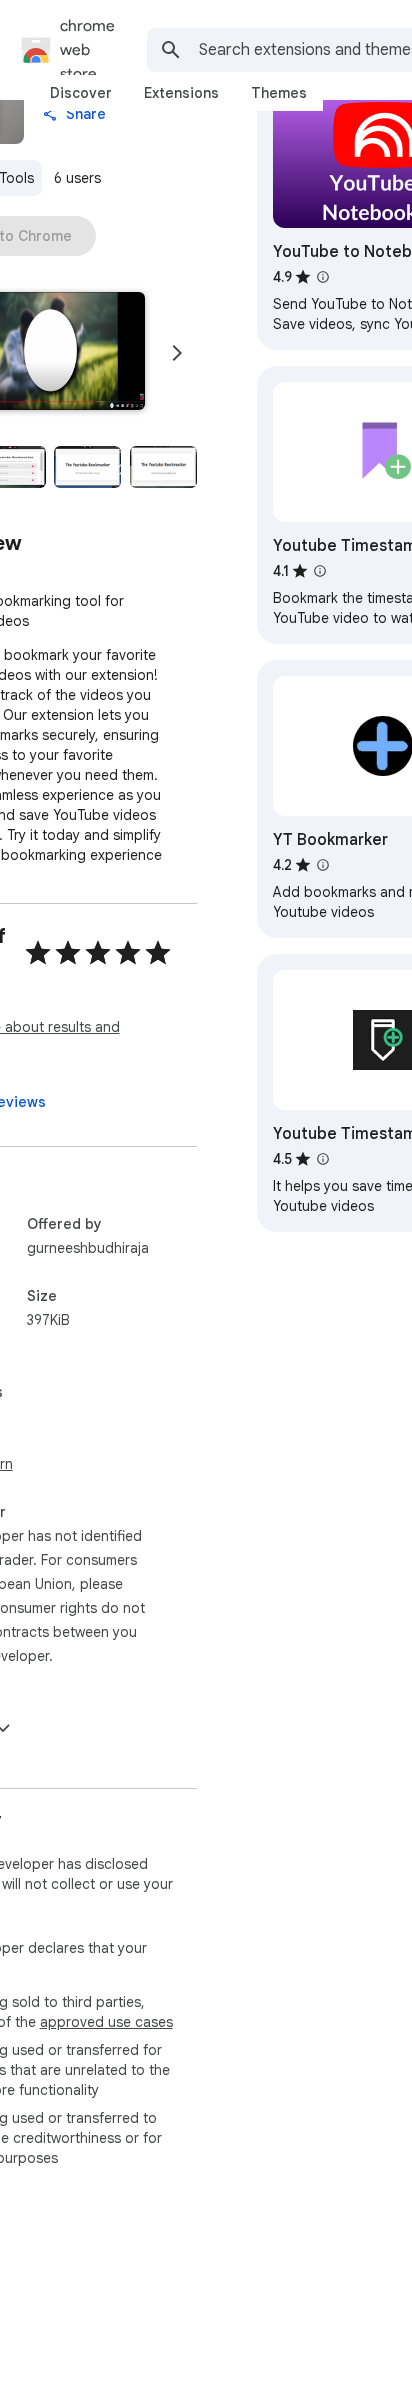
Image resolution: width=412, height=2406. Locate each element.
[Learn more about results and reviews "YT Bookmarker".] (323, 865)
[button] (87, 467)
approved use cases (106, 2022)
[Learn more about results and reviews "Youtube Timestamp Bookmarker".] (320, 571)
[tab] (81, 93)
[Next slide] (177, 353)
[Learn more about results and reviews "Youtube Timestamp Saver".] (323, 1159)
